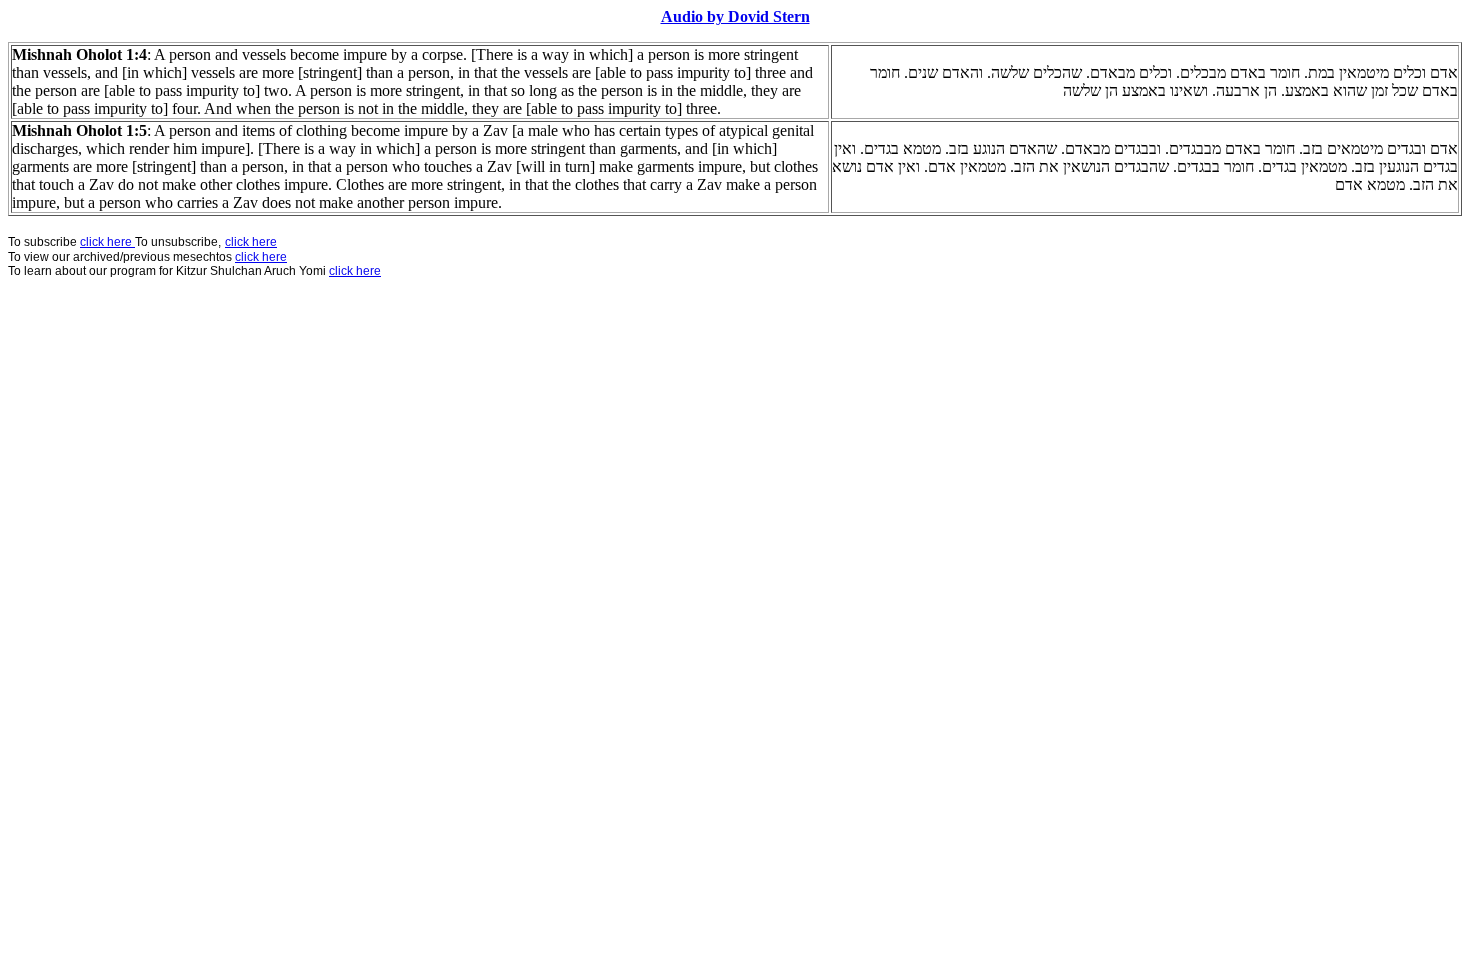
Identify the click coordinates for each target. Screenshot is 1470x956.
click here (261, 257)
